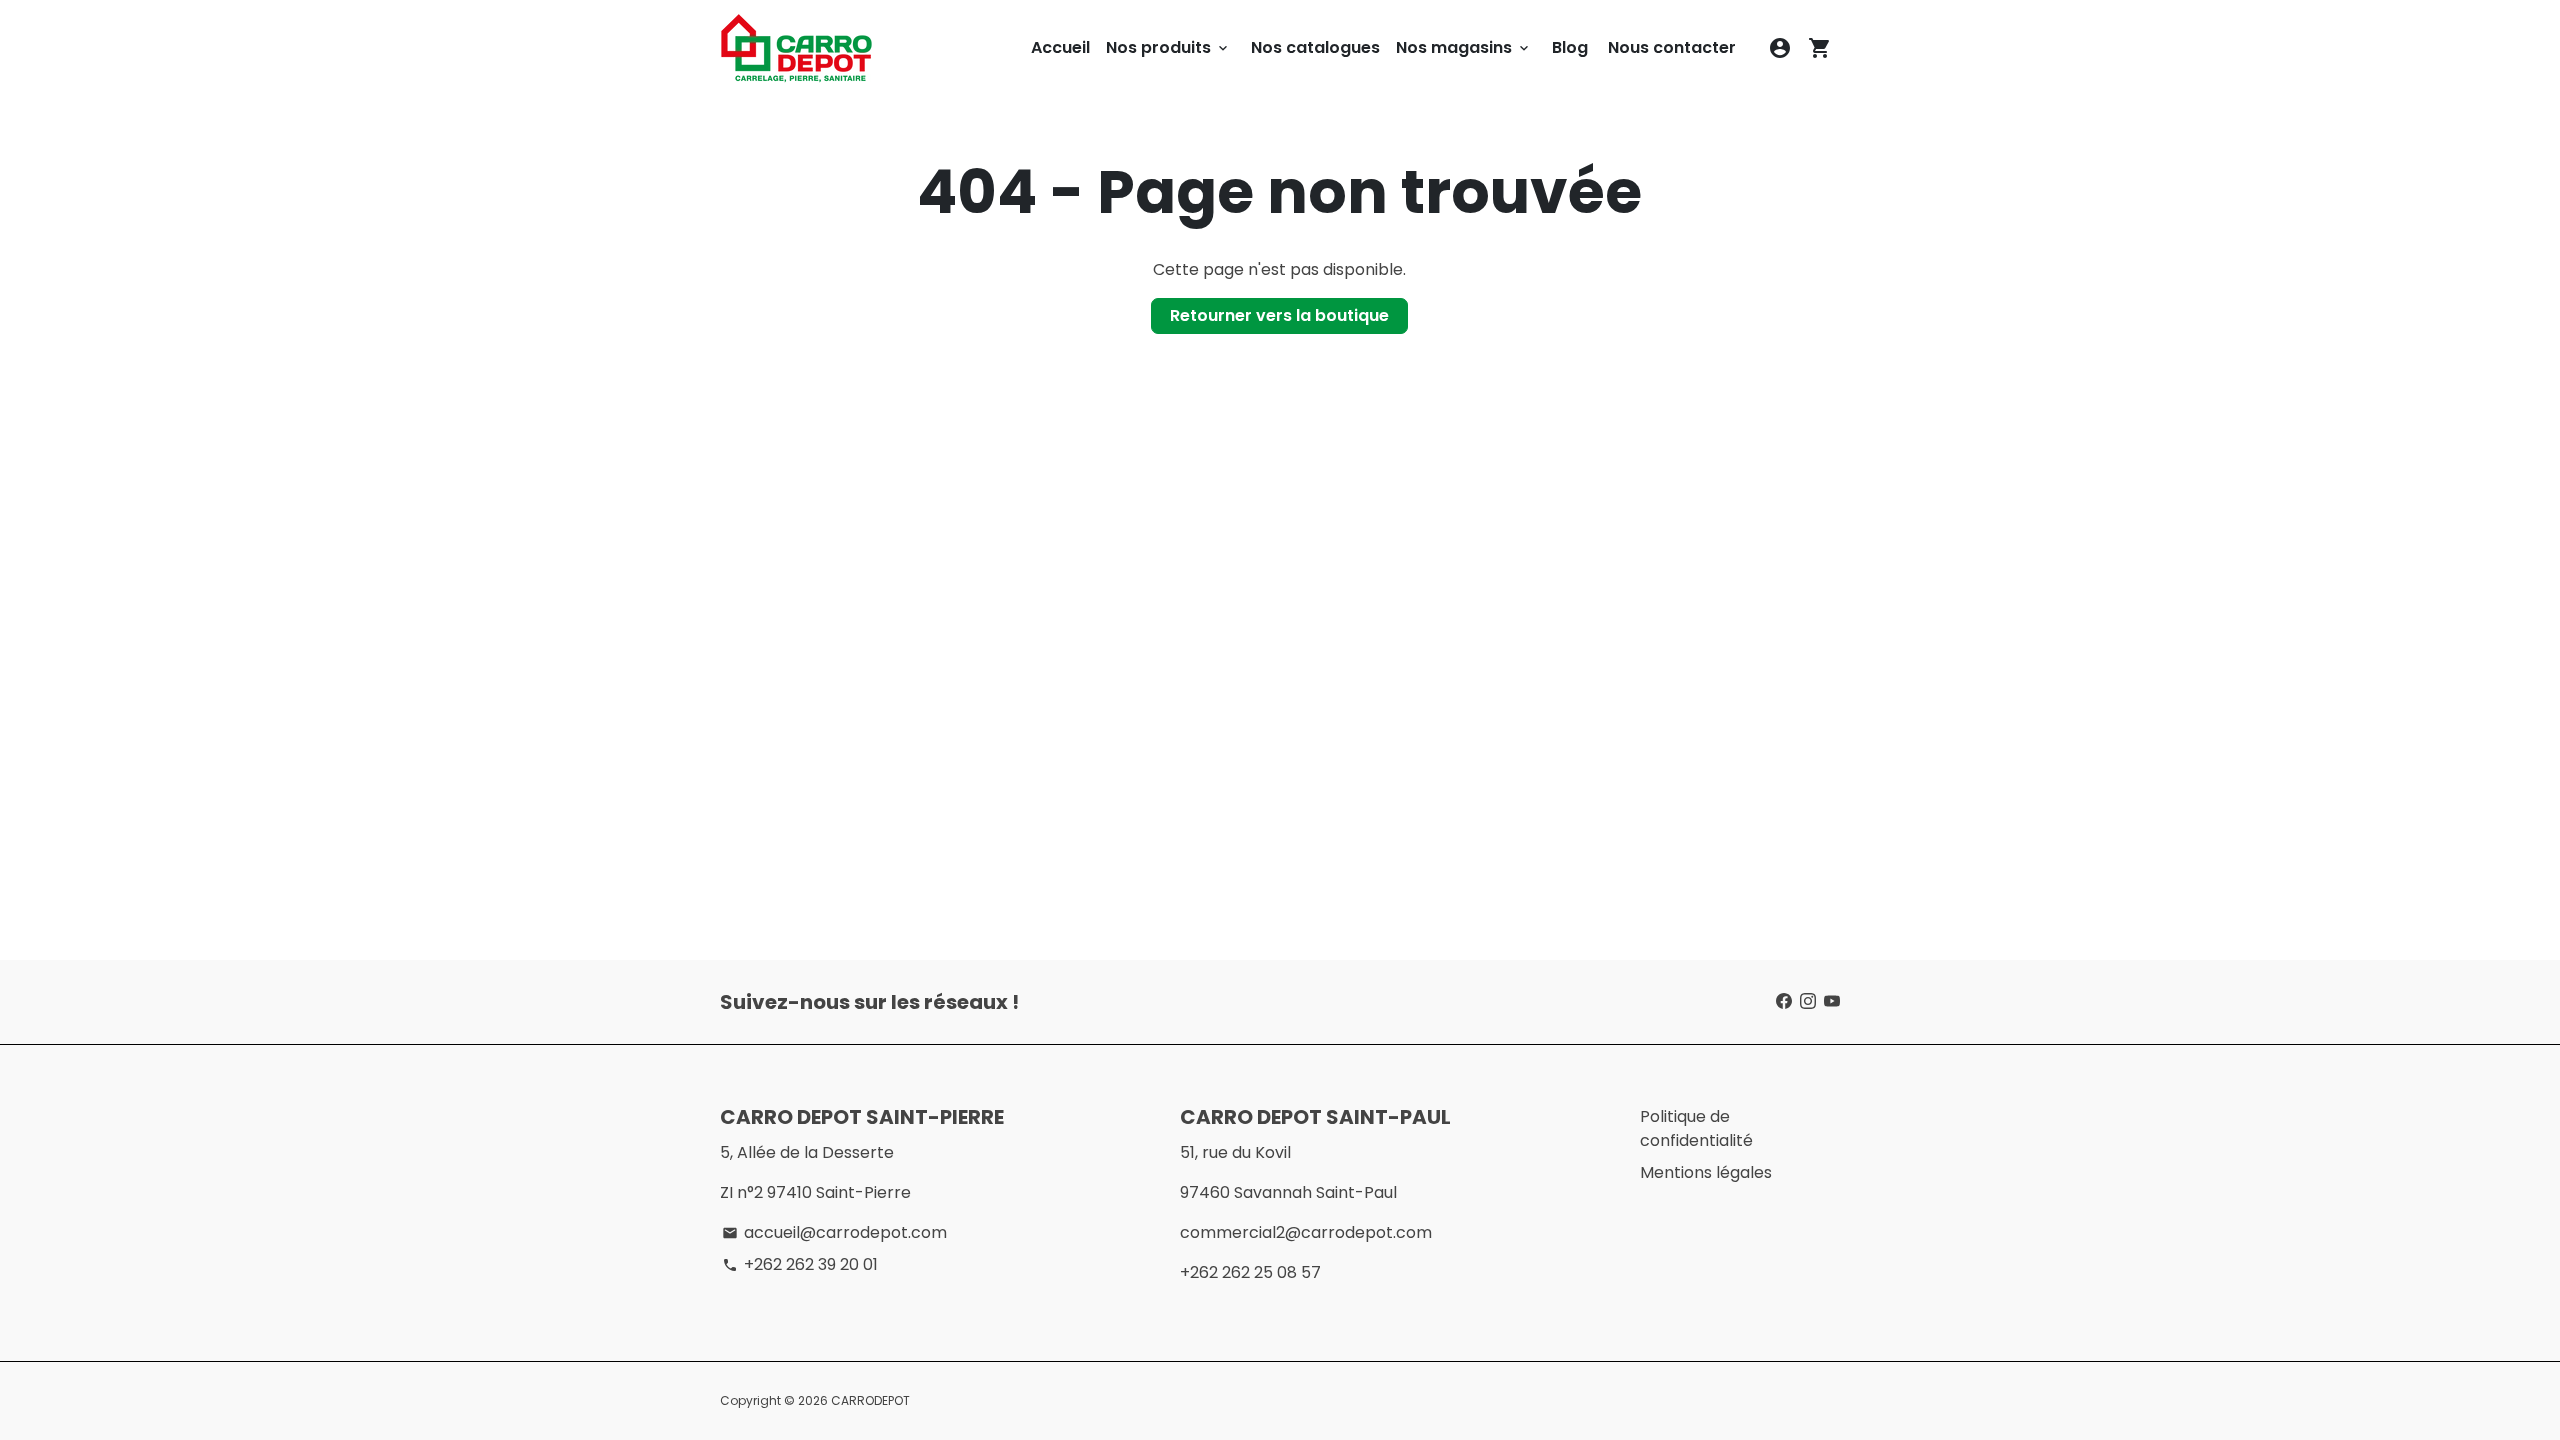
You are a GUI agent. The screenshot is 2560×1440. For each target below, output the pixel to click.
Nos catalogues (1315, 47)
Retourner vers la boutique (1279, 315)
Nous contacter (1672, 47)
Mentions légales (1706, 1172)
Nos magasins (1464, 47)
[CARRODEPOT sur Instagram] (1808, 1001)
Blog (1570, 47)
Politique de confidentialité (1696, 1128)
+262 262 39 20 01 (800, 1264)
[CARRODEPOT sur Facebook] (1784, 1001)
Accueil (1060, 47)
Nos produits (1168, 47)
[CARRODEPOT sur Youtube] (1832, 1001)
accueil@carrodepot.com (834, 1232)
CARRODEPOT (870, 1400)
